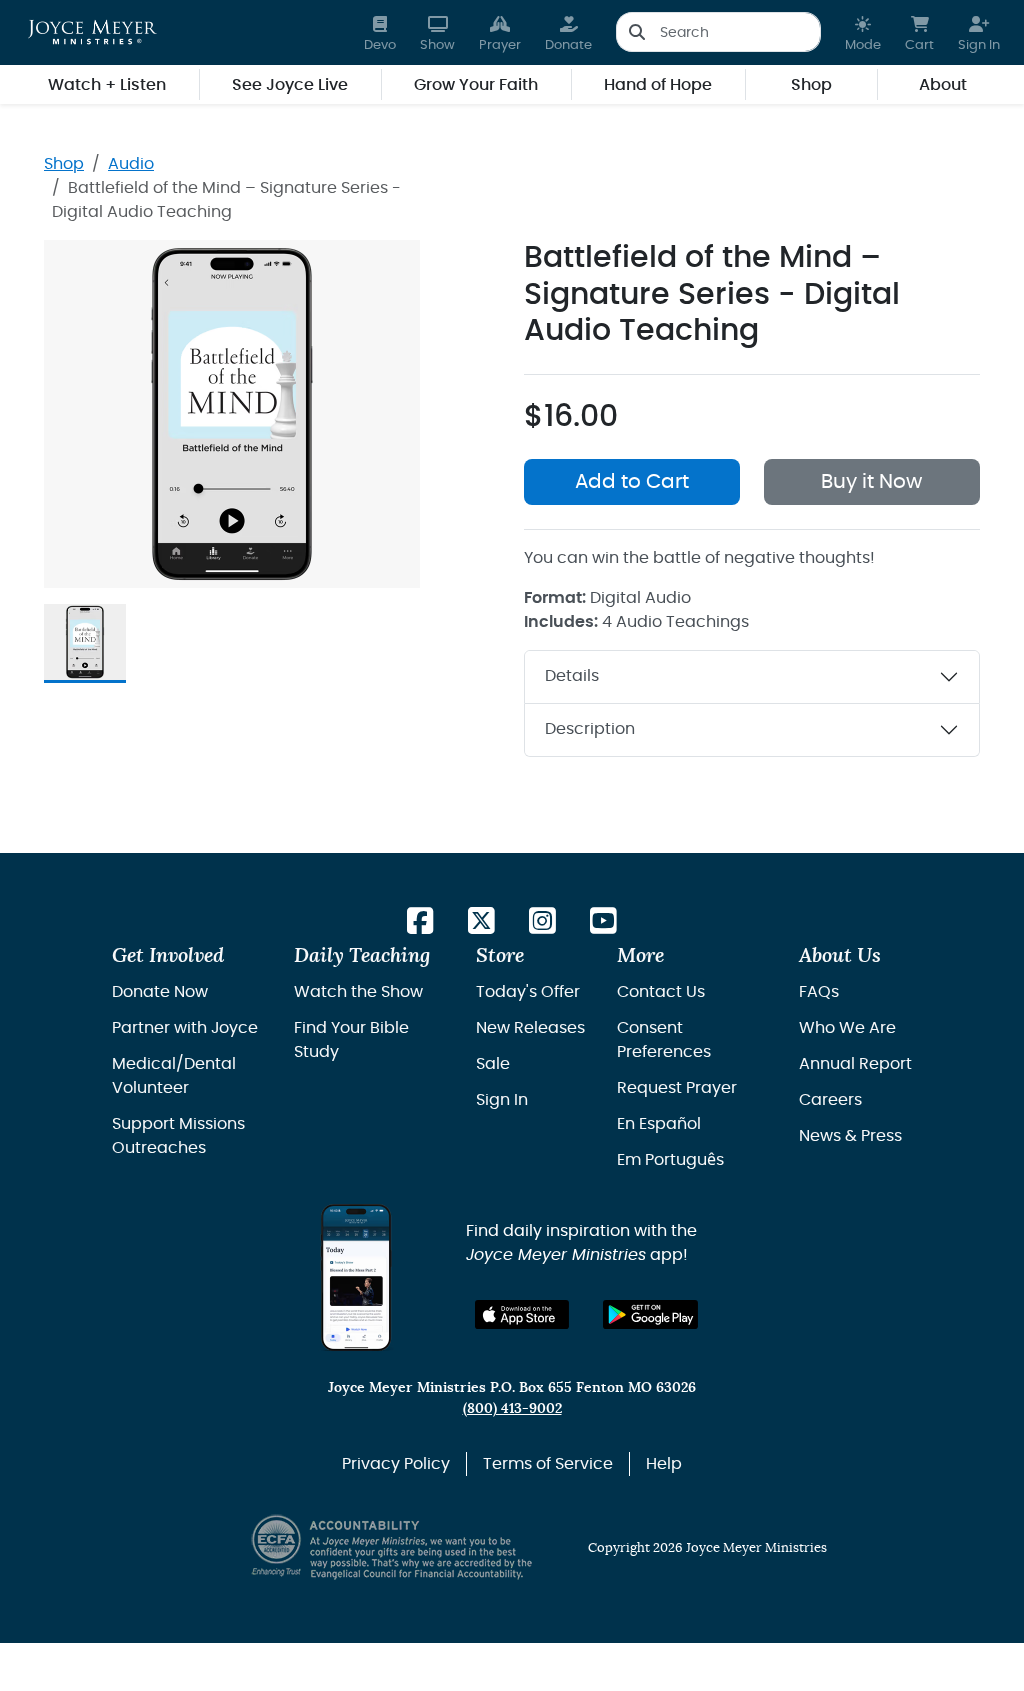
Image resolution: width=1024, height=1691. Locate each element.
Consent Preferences (664, 1040)
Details (572, 676)
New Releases (530, 1028)
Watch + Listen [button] (107, 85)
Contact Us (661, 992)
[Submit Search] (636, 32)
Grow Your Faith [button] (476, 85)
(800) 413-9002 (512, 1408)
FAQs (819, 992)
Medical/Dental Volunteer (174, 1076)
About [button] (943, 85)
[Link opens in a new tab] (420, 922)
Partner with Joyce (185, 1028)
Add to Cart (632, 482)
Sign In (502, 1100)
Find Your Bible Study (351, 1040)
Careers (830, 1100)
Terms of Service (548, 1464)
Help (664, 1464)
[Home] (92, 32)
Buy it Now (871, 482)
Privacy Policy (396, 1464)
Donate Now (160, 992)
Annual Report (855, 1064)
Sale (493, 1064)
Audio (131, 164)
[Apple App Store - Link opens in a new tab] (522, 1314)
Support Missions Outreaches (178, 1136)
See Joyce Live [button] (290, 85)
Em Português (670, 1160)
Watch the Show (358, 992)
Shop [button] (811, 85)
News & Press (850, 1136)
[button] (863, 32)
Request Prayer (677, 1088)
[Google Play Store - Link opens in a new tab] (650, 1314)
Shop (64, 164)
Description (590, 729)
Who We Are (847, 1028)
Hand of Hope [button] (658, 85)
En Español (659, 1124)
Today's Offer (528, 992)
